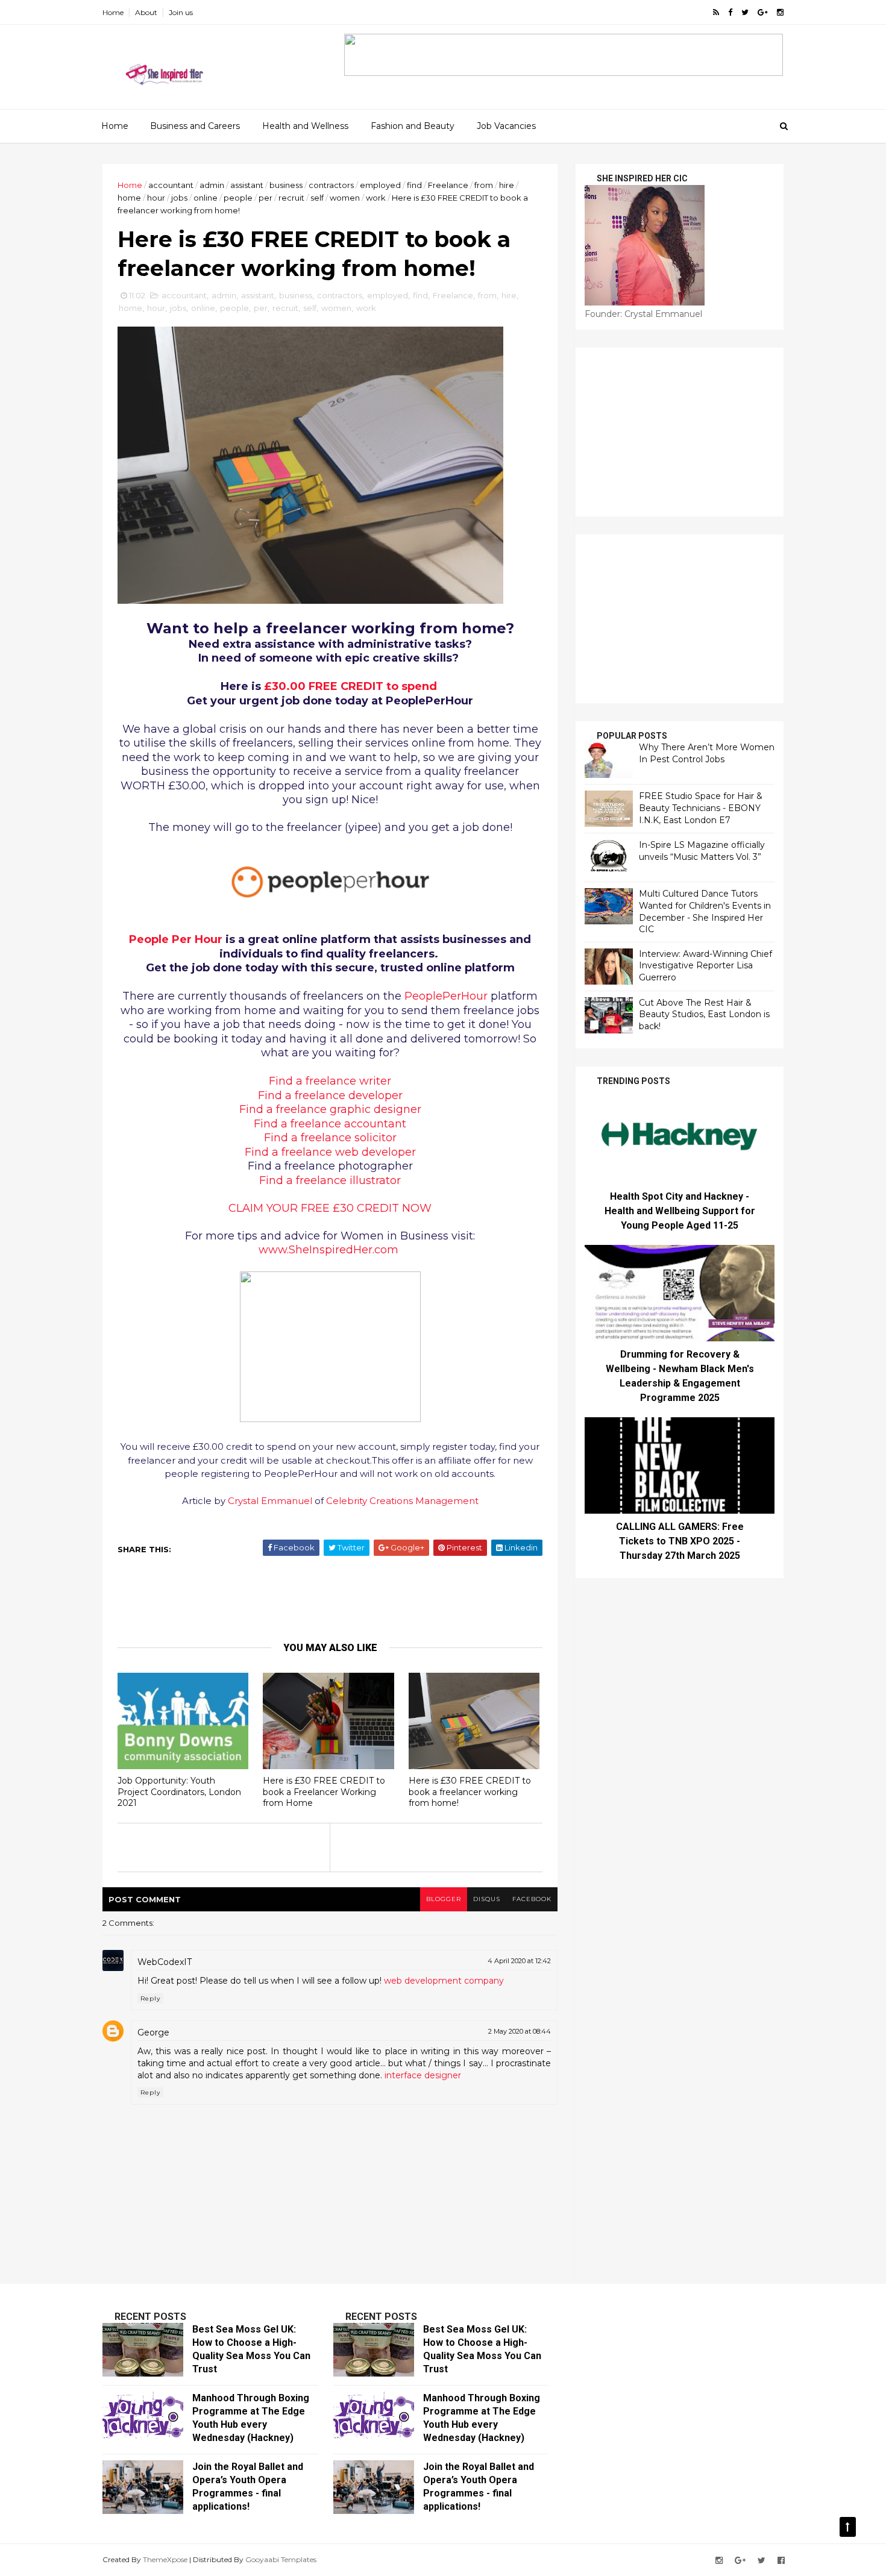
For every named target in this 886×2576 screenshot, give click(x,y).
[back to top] (848, 2527)
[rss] (716, 12)
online (206, 198)
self (317, 198)
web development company (444, 1981)
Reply (150, 1998)
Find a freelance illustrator (330, 1180)
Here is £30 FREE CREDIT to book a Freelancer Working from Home (324, 1792)
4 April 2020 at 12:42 (519, 1961)
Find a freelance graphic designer (330, 1109)
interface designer (423, 2075)
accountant (171, 185)
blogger (444, 1899)
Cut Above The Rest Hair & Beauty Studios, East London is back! (704, 1014)
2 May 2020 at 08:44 (520, 2031)
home (129, 198)
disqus (487, 1899)
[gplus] (763, 12)
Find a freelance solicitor (330, 1138)
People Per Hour (176, 939)
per (265, 198)
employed (380, 185)
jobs (179, 198)
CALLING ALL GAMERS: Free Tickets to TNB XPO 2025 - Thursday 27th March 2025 (680, 1541)
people (238, 198)
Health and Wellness (305, 126)
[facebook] (730, 12)
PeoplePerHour (446, 996)
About (146, 12)
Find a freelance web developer (330, 1152)
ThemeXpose (165, 2559)
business (286, 185)
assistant (247, 185)
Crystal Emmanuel (270, 1501)
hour (156, 198)
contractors (331, 185)
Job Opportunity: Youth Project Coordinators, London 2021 (179, 1792)
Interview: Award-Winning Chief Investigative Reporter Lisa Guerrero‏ (705, 966)
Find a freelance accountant (330, 1124)
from (484, 185)
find (414, 185)
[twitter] (745, 12)
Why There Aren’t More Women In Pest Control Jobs (707, 753)
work (376, 198)
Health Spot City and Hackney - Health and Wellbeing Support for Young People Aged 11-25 (680, 1211)
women (345, 198)
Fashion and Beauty (413, 126)
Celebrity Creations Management (402, 1501)
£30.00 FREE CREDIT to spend (350, 686)
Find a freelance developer (330, 1095)
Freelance (448, 185)
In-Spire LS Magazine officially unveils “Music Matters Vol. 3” (702, 851)
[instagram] (780, 12)
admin (212, 185)
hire (507, 185)
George (153, 2032)
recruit (291, 198)
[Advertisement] (335, 1598)
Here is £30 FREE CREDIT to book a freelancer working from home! (470, 1792)
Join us (181, 12)
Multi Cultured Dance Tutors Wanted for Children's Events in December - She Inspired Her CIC (705, 911)
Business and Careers (195, 126)
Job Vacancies (506, 126)
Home (113, 12)
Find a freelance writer (330, 1081)
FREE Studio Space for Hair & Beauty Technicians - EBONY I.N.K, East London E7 (701, 808)
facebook (532, 1899)
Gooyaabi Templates (281, 2559)
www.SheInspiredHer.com (328, 1250)
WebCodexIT (165, 1962)
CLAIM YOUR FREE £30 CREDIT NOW (330, 1208)
